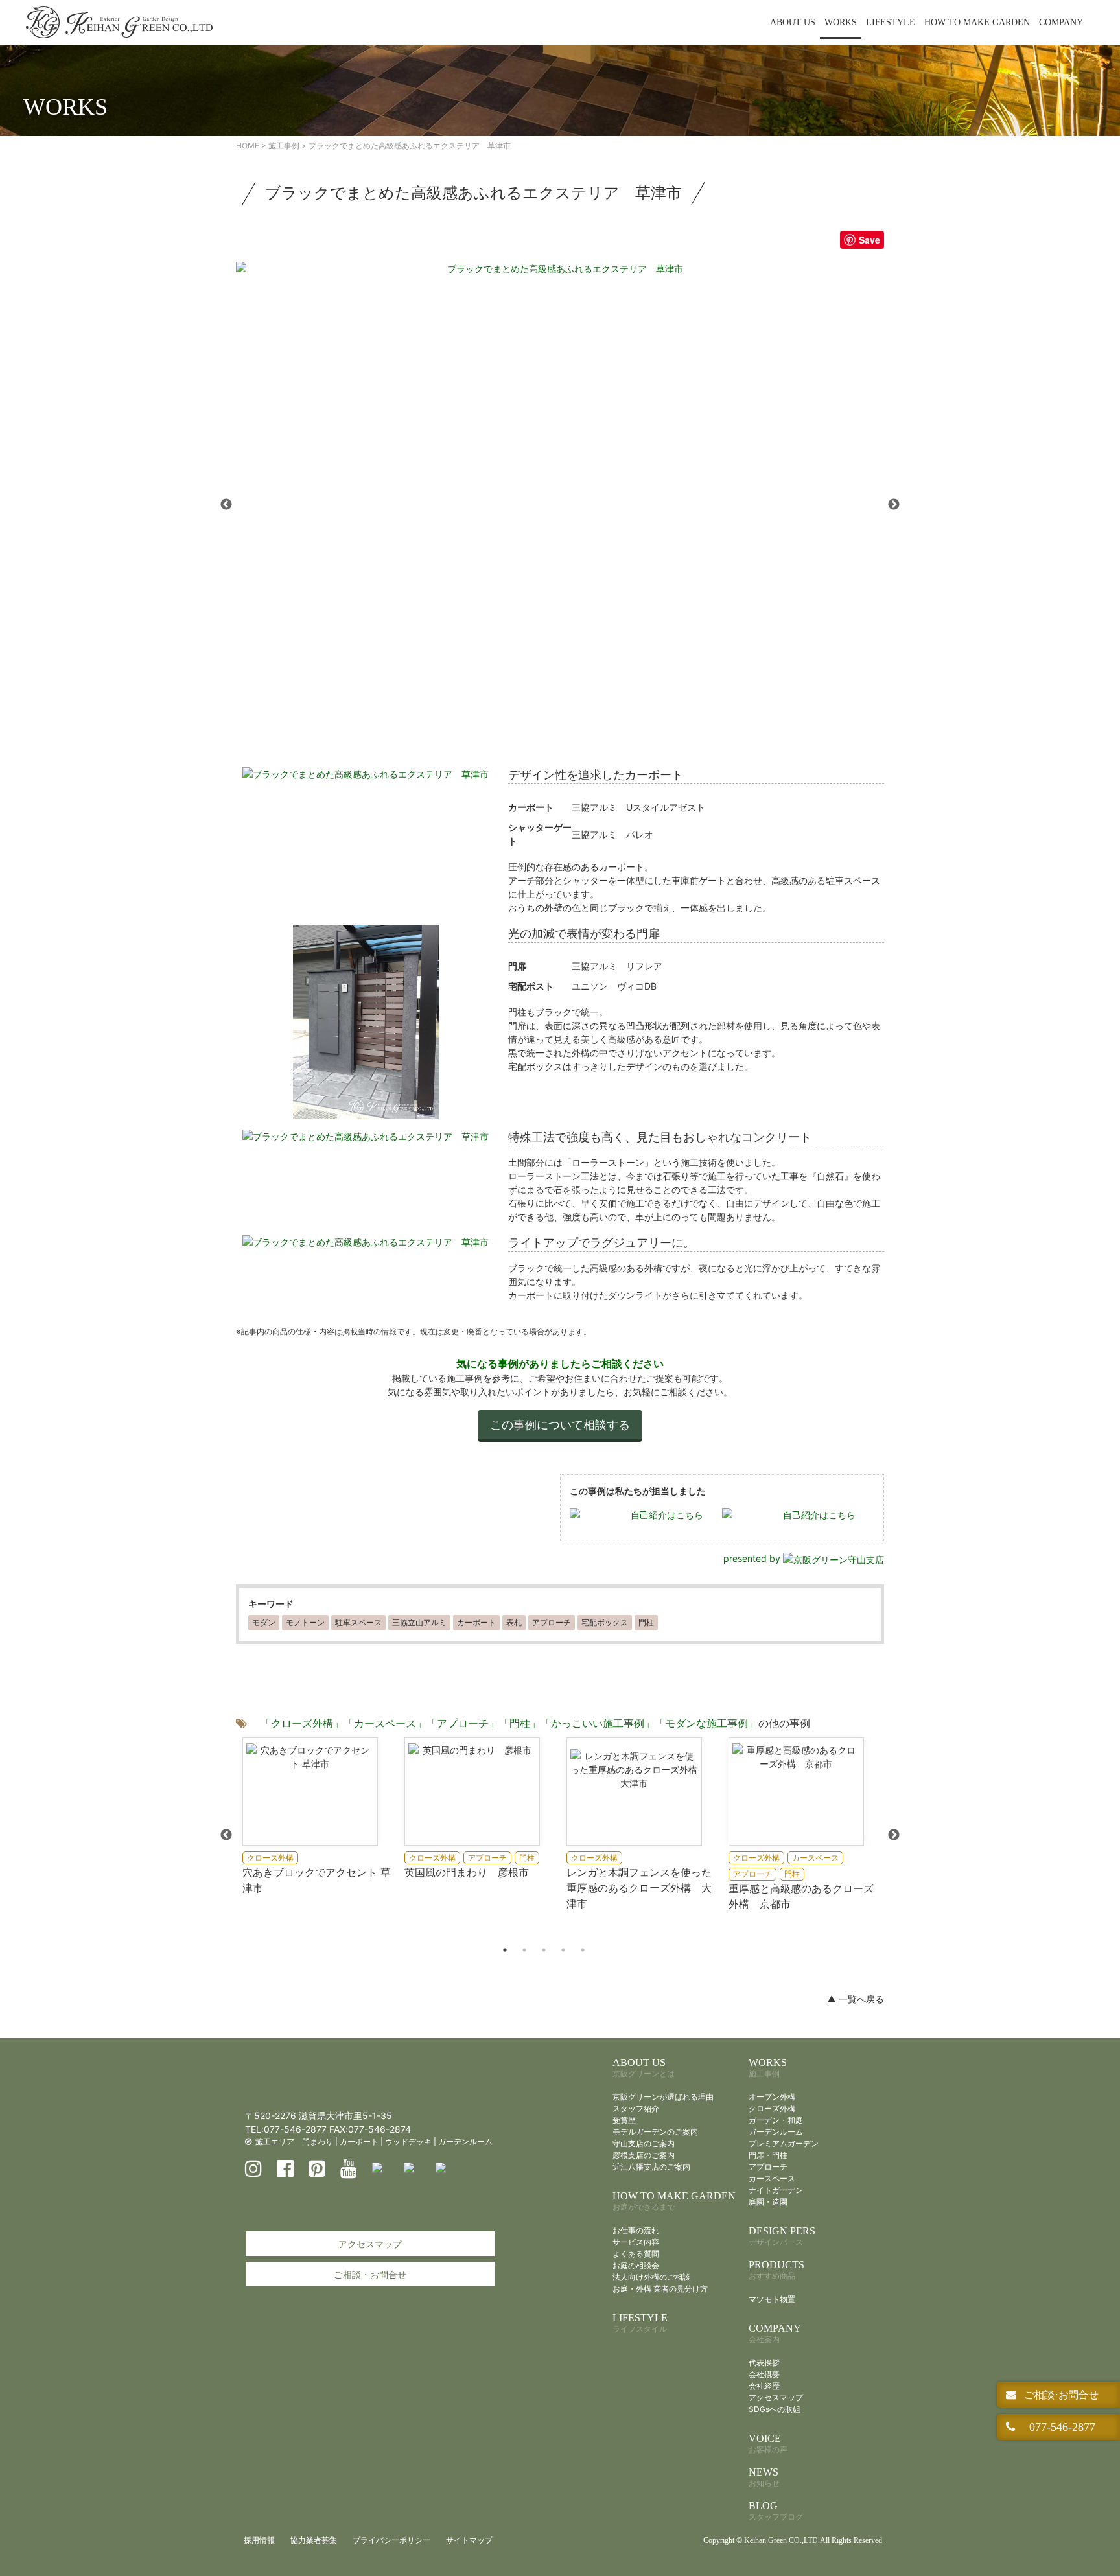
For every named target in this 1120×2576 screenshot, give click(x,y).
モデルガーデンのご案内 (655, 2132)
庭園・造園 (768, 2202)
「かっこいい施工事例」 (598, 1723)
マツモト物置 (772, 2299)
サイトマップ (469, 2540)
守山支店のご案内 (644, 2143)
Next (894, 505)
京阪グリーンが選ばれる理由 (663, 2097)
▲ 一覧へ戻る (856, 1999)
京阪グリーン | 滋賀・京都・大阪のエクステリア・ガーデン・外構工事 (119, 23)
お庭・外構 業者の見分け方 (660, 2289)
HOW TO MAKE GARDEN (977, 22)
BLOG (776, 2511)
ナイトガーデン (776, 2190)
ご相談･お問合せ (1060, 2395)
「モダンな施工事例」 (706, 1723)
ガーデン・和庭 (776, 2120)
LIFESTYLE (891, 22)
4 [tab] (563, 1950)
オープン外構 (772, 2097)
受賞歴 (624, 2120)
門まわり (318, 2141)
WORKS (841, 22)
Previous (226, 505)
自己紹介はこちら (667, 1515)
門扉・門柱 (768, 2155)
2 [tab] (524, 1950)
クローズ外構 (772, 2108)
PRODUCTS (776, 2270)
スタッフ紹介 (636, 2108)
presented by (753, 1558)
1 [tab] (505, 1950)
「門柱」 (520, 1723)
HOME (248, 145)
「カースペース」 (385, 1723)
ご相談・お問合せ (370, 2274)
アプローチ (768, 2167)
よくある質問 (636, 2254)
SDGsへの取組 (775, 2409)
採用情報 (259, 2540)
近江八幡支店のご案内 (651, 2167)
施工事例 (284, 145)
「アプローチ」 (463, 1723)
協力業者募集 (314, 2540)
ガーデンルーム (465, 2141)
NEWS (764, 2477)
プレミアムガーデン (784, 2143)
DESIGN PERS (782, 2236)
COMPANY (1061, 22)
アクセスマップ (370, 2244)
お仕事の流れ (636, 2230)
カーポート (359, 2141)
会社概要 (764, 2374)
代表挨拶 (764, 2362)
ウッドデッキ (408, 2141)
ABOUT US (793, 22)
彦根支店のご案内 (644, 2155)
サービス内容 (636, 2242)
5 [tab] (583, 1950)
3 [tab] (544, 1950)
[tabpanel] (317, 1816)
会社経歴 (764, 2386)
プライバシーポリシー (391, 2540)
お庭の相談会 (636, 2265)
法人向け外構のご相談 (651, 2277)
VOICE (768, 2443)
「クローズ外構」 (302, 1723)
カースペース (772, 2178)
